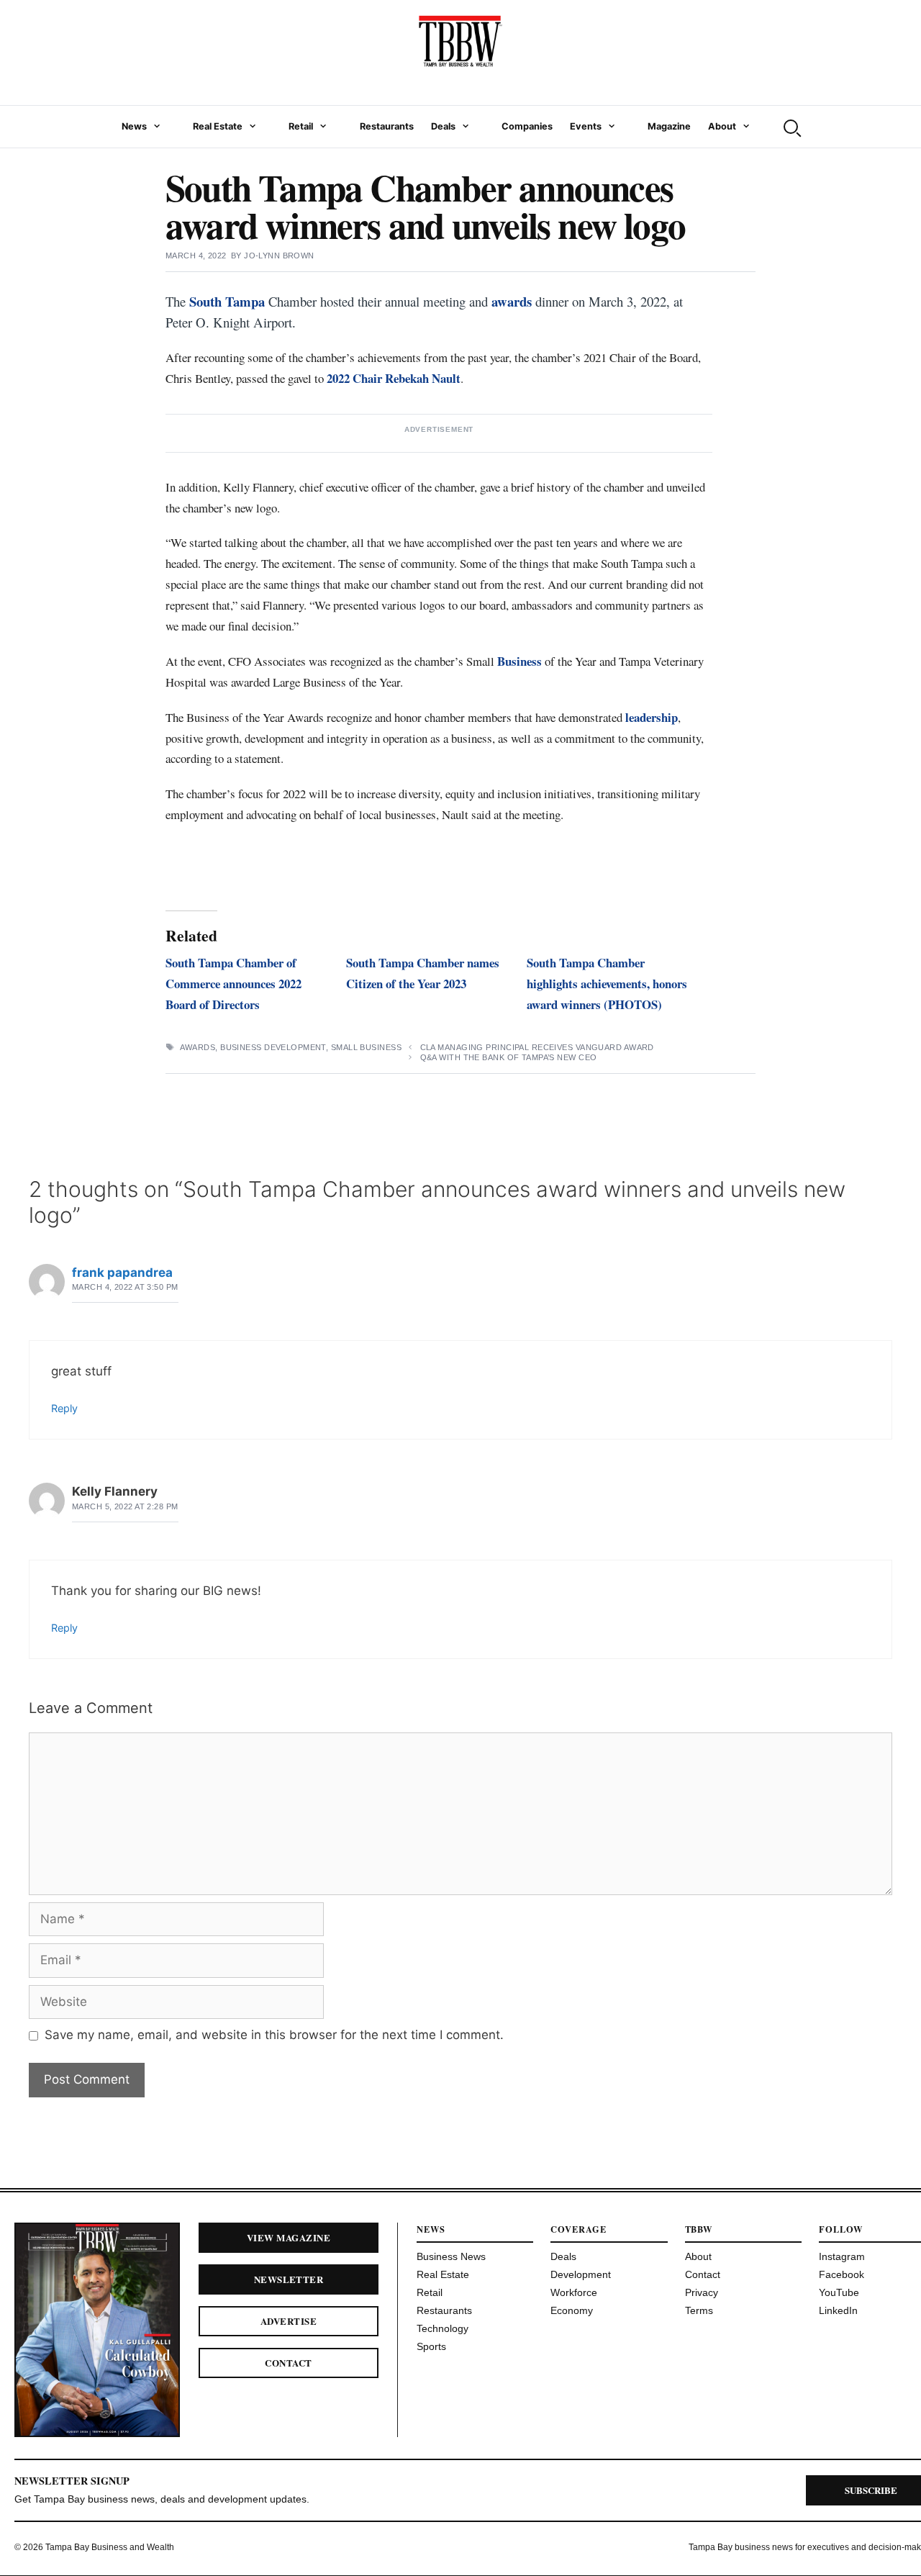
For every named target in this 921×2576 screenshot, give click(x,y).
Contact (288, 2363)
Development (581, 2274)
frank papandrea (122, 1273)
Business (520, 661)
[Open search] (791, 127)
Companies (527, 126)
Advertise (289, 2321)
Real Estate (218, 126)
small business (366, 1047)
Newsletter (289, 2279)
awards (512, 301)
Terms (699, 2310)
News (134, 126)
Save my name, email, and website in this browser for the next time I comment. (274, 2035)
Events (586, 126)
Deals (443, 126)
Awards (198, 1047)
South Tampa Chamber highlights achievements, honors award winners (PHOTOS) (607, 984)
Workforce (574, 2292)
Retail (301, 126)
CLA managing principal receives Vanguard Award (537, 1047)
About (722, 126)
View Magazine (289, 2237)
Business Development (273, 1047)
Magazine (669, 126)
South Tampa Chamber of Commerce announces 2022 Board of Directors (233, 984)
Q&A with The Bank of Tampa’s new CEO (509, 1057)
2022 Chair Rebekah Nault (394, 378)
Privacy (702, 2292)
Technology (443, 2328)
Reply (64, 1408)
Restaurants (387, 126)
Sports (431, 2346)
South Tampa (227, 301)
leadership (652, 717)
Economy (572, 2310)
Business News (451, 2256)
